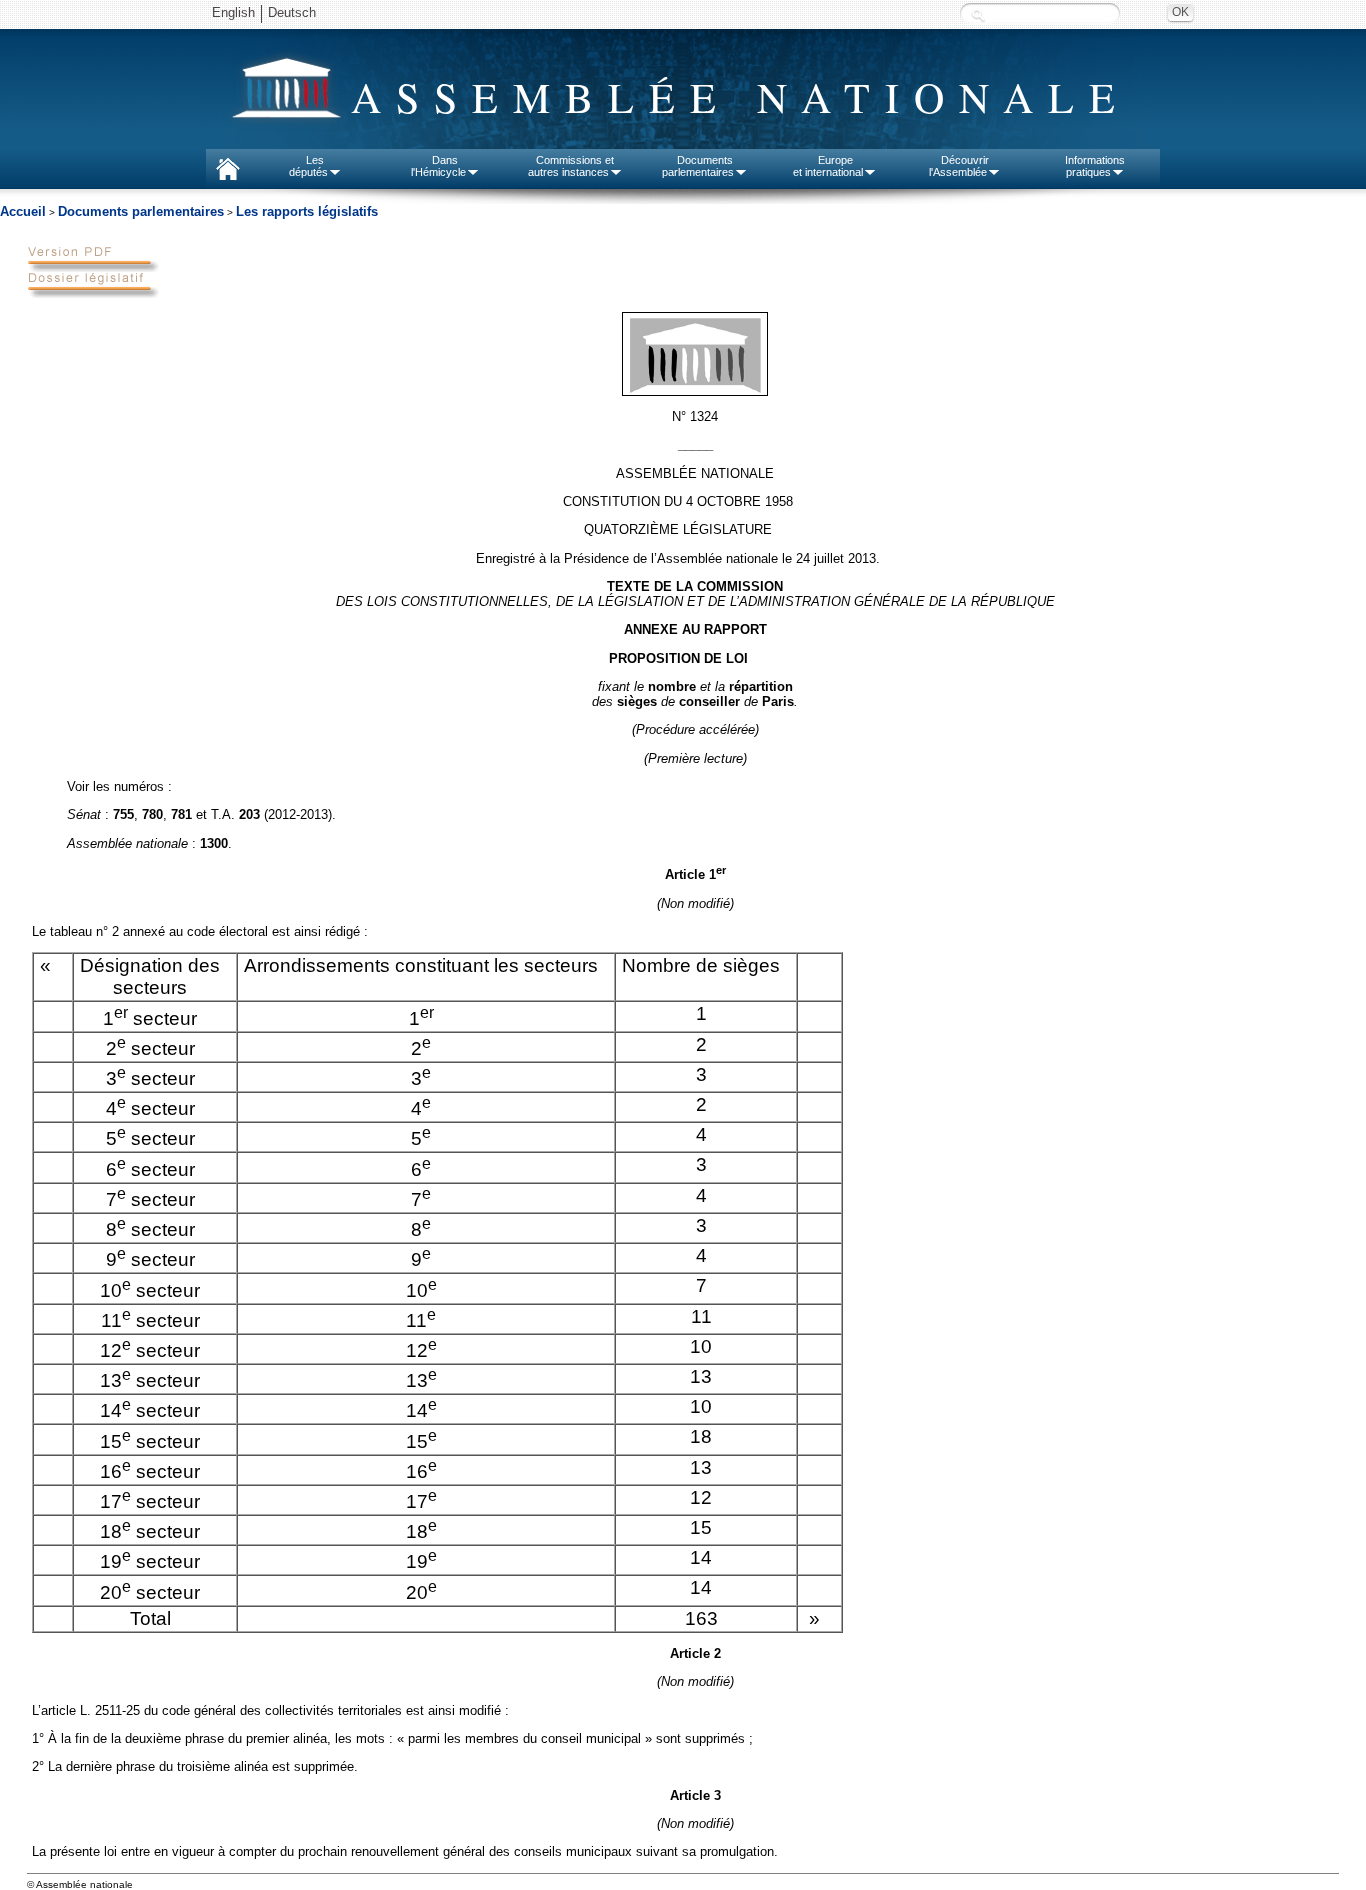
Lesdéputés (308, 166)
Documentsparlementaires (698, 166)
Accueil (23, 211)
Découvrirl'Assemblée (959, 166)
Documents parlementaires (141, 211)
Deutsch (292, 12)
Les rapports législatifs (307, 211)
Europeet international (828, 166)
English (233, 12)
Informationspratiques (1095, 166)
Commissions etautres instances (571, 166)
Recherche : (978, 14)
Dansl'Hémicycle (438, 166)
